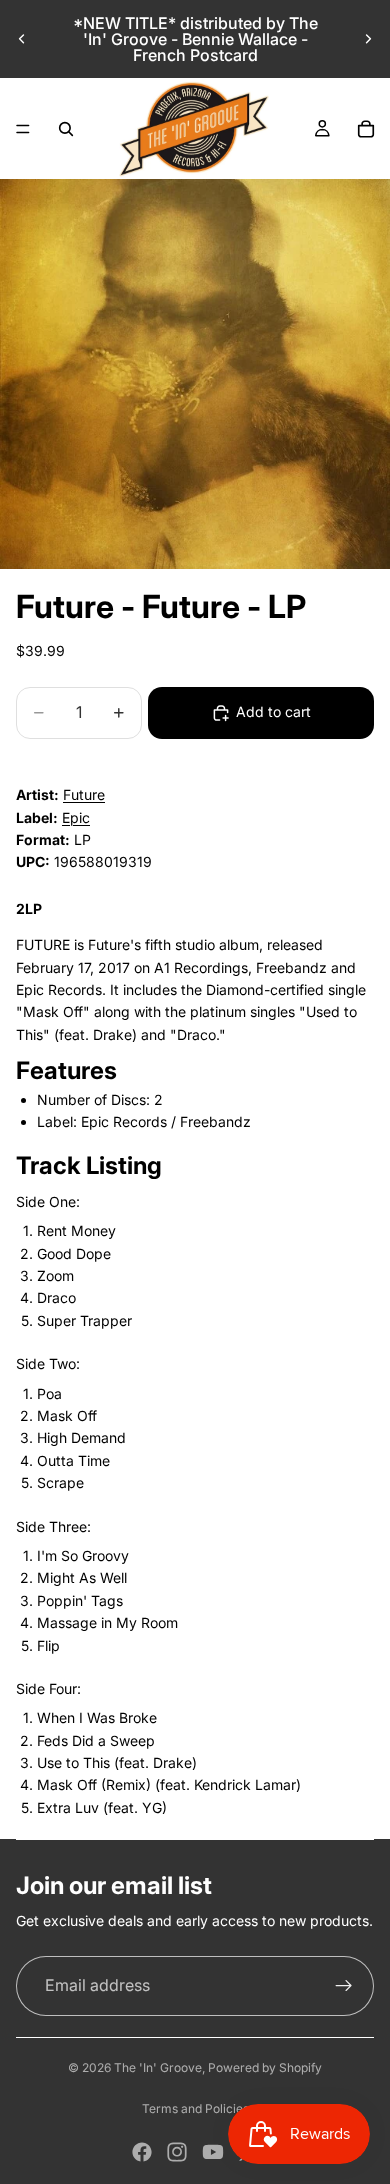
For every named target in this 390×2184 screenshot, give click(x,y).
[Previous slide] (22, 39)
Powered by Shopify (265, 2067)
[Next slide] (368, 39)
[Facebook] (142, 2152)
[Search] (66, 129)
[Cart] (366, 129)
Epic (76, 817)
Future (84, 794)
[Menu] (23, 129)
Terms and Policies (195, 2108)
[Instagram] (177, 2152)
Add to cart (273, 711)
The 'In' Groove (158, 2067)
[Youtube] (213, 2152)
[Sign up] (344, 1986)
